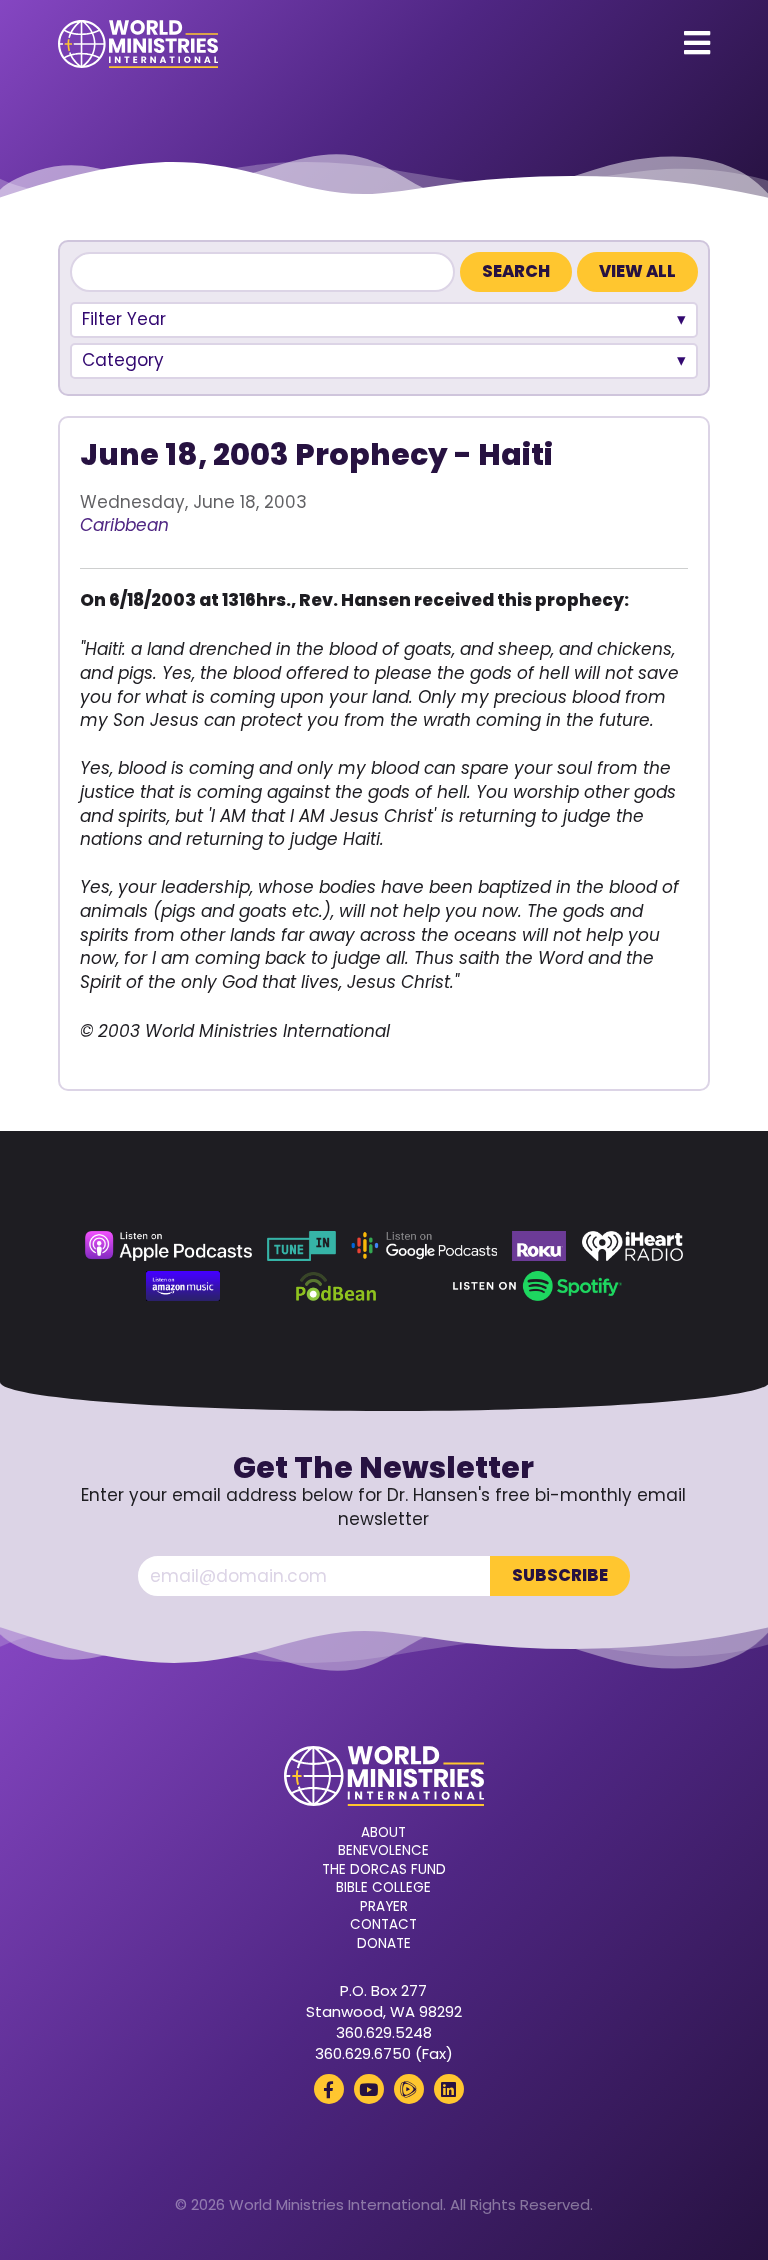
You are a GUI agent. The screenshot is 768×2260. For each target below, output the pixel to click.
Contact (383, 1925)
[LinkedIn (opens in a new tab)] (449, 2089)
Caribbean (124, 525)
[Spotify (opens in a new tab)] (537, 1286)
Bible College (383, 1888)
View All (637, 271)
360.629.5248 (384, 2032)
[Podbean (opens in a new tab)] (336, 1286)
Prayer (384, 1907)
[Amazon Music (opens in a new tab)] (183, 1286)
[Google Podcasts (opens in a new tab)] (424, 1246)
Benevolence (383, 1851)
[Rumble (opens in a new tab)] (409, 2089)
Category (123, 360)
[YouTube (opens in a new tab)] (369, 2089)
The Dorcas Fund (384, 1870)
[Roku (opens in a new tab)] (539, 1246)
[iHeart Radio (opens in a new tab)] (632, 1246)
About (383, 1833)
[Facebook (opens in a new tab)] (329, 2089)
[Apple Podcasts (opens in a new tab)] (168, 1246)
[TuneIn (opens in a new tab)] (301, 1246)
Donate (384, 1944)
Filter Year (124, 319)
